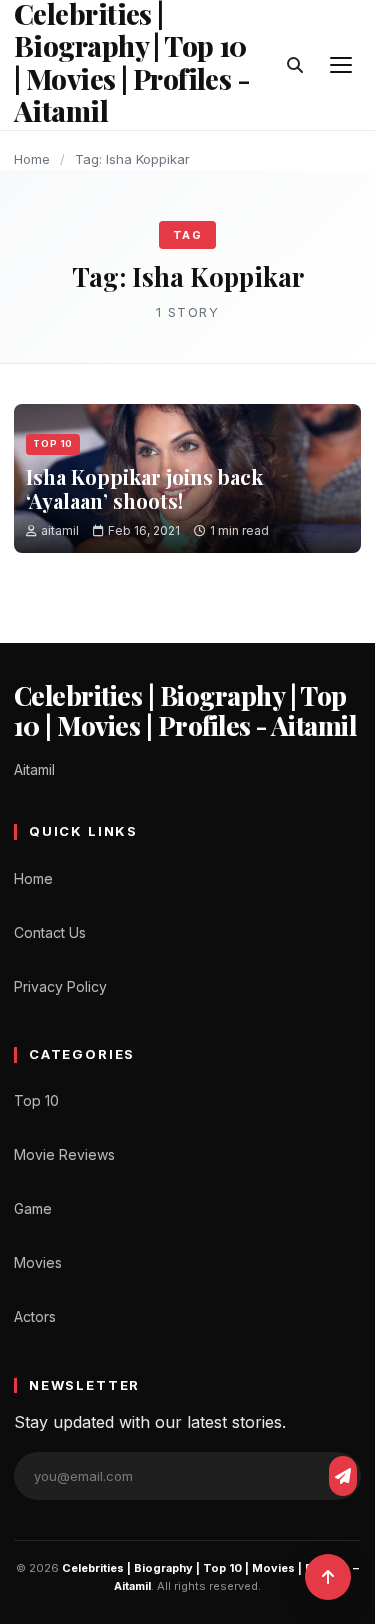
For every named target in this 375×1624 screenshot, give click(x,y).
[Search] (295, 65)
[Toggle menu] (341, 65)
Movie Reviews (64, 1154)
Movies (38, 1262)
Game (33, 1208)
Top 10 (53, 443)
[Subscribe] (343, 1476)
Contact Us (50, 932)
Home (32, 159)
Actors (35, 1316)
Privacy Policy (60, 986)
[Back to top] (328, 1577)
